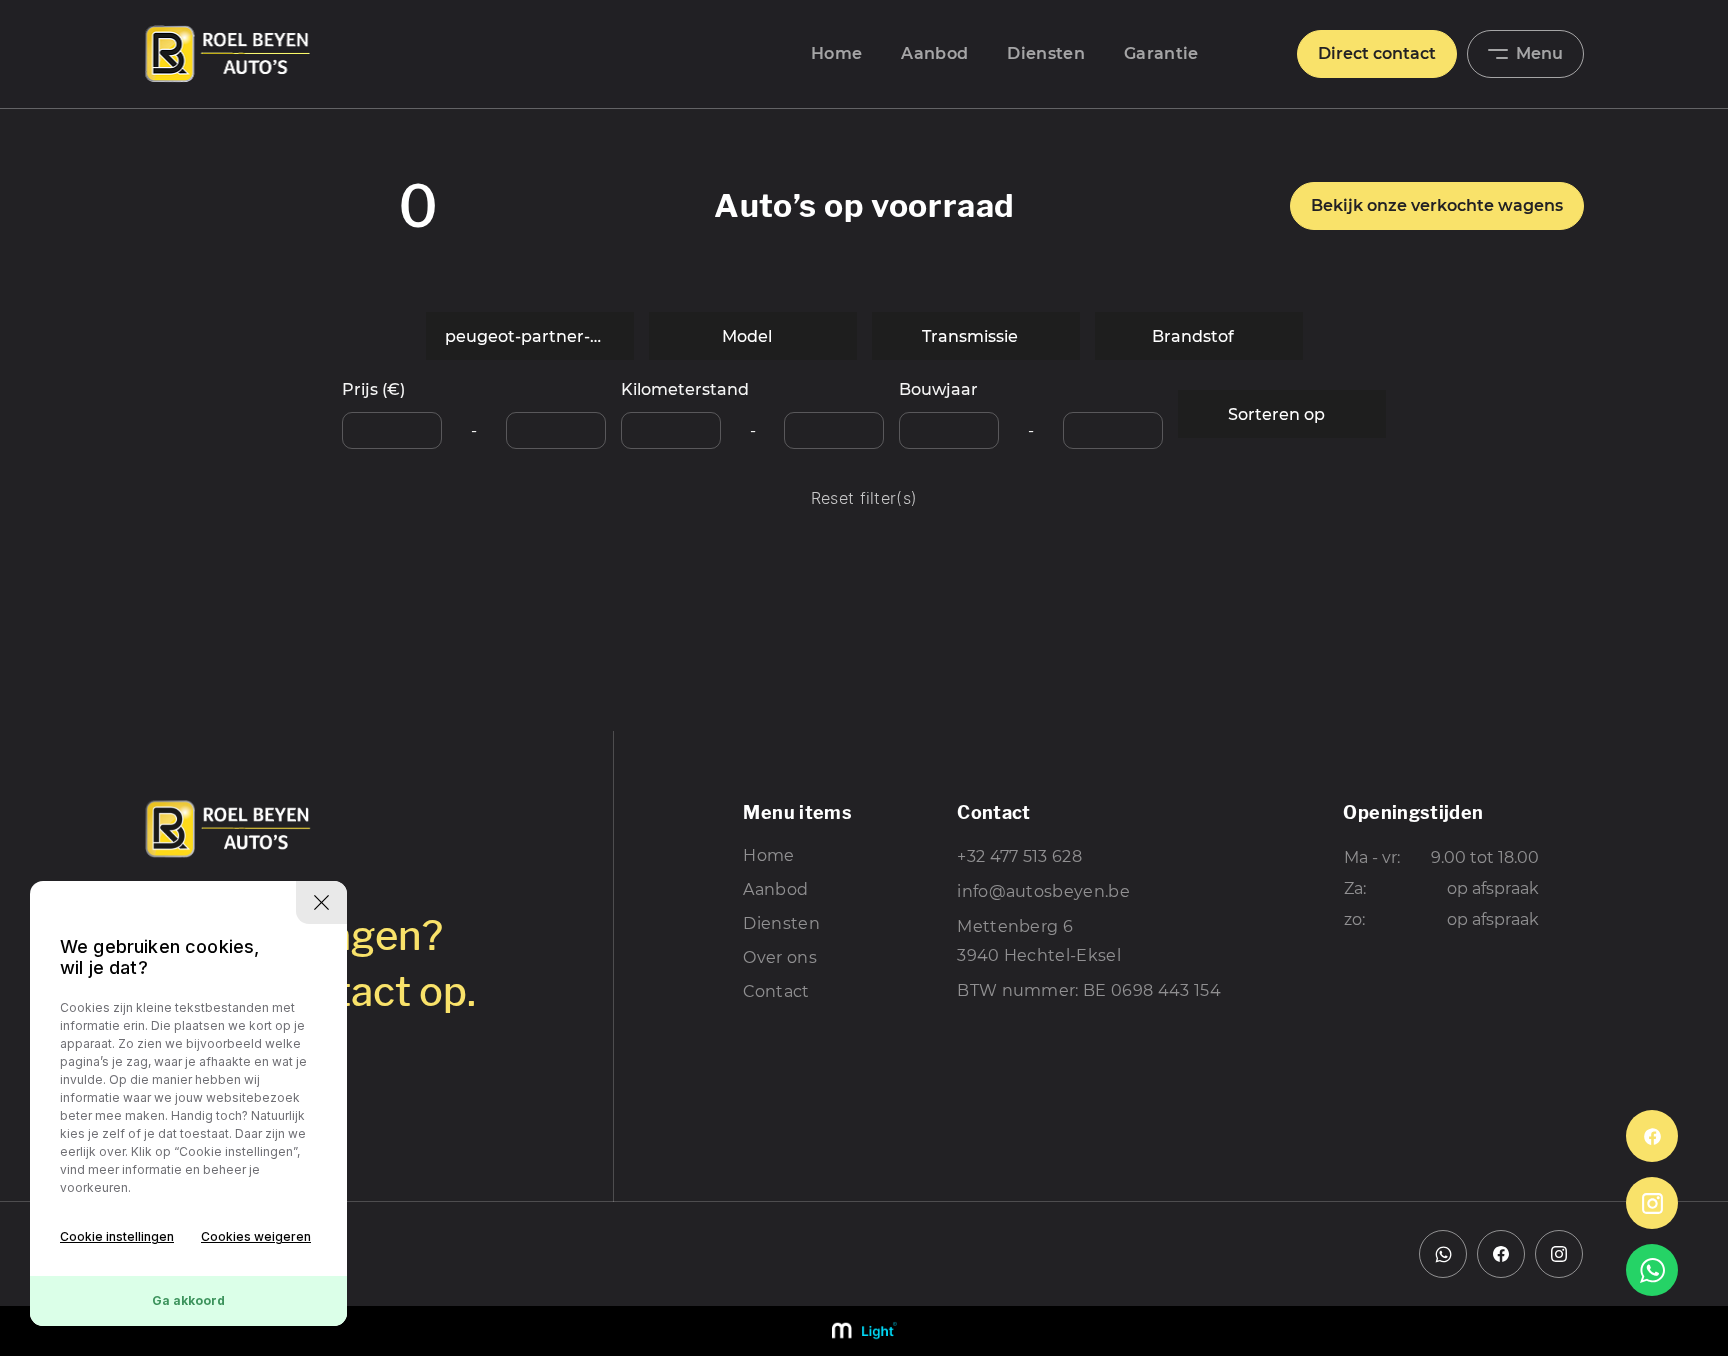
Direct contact (1377, 53)
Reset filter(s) (864, 499)
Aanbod (934, 53)
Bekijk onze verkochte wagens (1437, 205)
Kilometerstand (685, 389)
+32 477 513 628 (1019, 856)
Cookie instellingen (117, 1236)
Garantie (1161, 53)
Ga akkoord (188, 1300)
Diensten (1046, 53)
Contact (776, 991)
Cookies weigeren (256, 1236)
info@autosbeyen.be (1043, 891)
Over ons (780, 957)
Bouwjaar (938, 389)
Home (836, 53)
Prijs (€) (373, 389)
